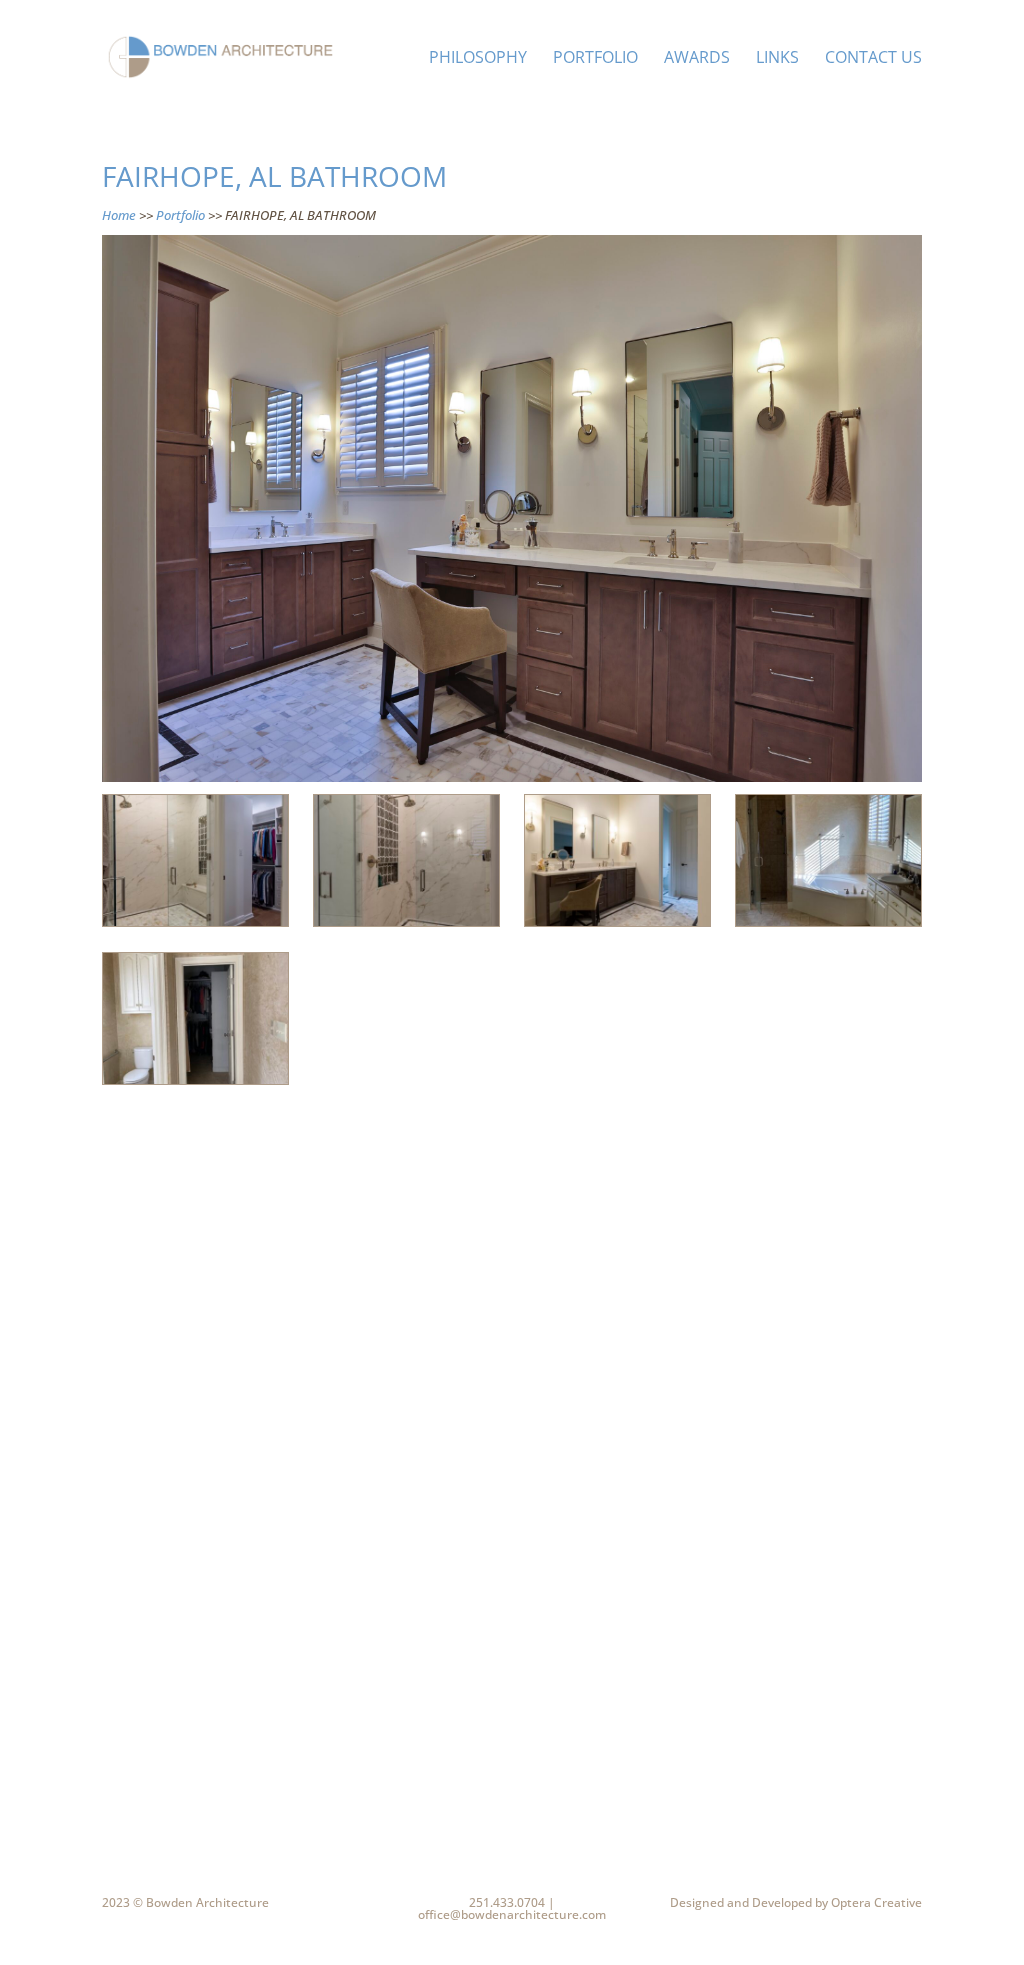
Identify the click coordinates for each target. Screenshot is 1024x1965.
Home (119, 215)
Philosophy (478, 59)
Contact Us (873, 59)
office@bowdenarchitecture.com (512, 1914)
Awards (697, 59)
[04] (195, 926)
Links (777, 59)
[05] (406, 926)
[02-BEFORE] (195, 1084)
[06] (617, 926)
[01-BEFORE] (828, 926)
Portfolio (595, 59)
